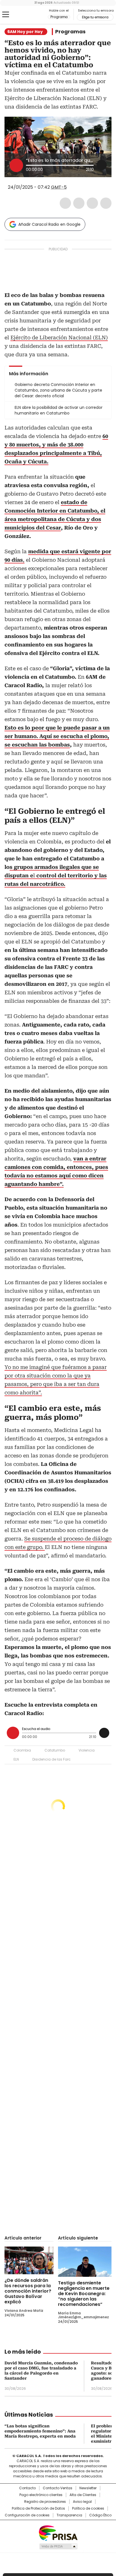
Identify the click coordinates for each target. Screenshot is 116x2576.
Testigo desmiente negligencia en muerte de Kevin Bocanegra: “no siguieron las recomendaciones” (84, 2294)
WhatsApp (106, 203)
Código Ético (100, 2515)
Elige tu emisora (95, 17)
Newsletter (88, 2488)
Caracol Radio (28, 15)
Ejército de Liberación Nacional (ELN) (59, 338)
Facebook (65, 203)
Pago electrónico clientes (41, 2495)
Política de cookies (88, 2508)
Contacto (27, 2488)
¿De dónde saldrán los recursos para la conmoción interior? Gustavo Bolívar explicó (28, 2291)
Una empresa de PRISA (58, 2533)
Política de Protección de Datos (38, 2508)
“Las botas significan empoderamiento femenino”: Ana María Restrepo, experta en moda (40, 2431)
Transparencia (69, 2515)
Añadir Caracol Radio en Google (49, 224)
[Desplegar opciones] (102, 165)
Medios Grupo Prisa (58, 2546)
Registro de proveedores (45, 2502)
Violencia (87, 1750)
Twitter (79, 203)
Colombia (22, 1750)
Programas (70, 32)
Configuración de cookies (27, 2515)
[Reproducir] (16, 165)
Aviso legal (82, 2502)
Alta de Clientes (83, 2495)
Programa (59, 17)
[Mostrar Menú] (6, 14)
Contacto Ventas (58, 2488)
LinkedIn (92, 203)
